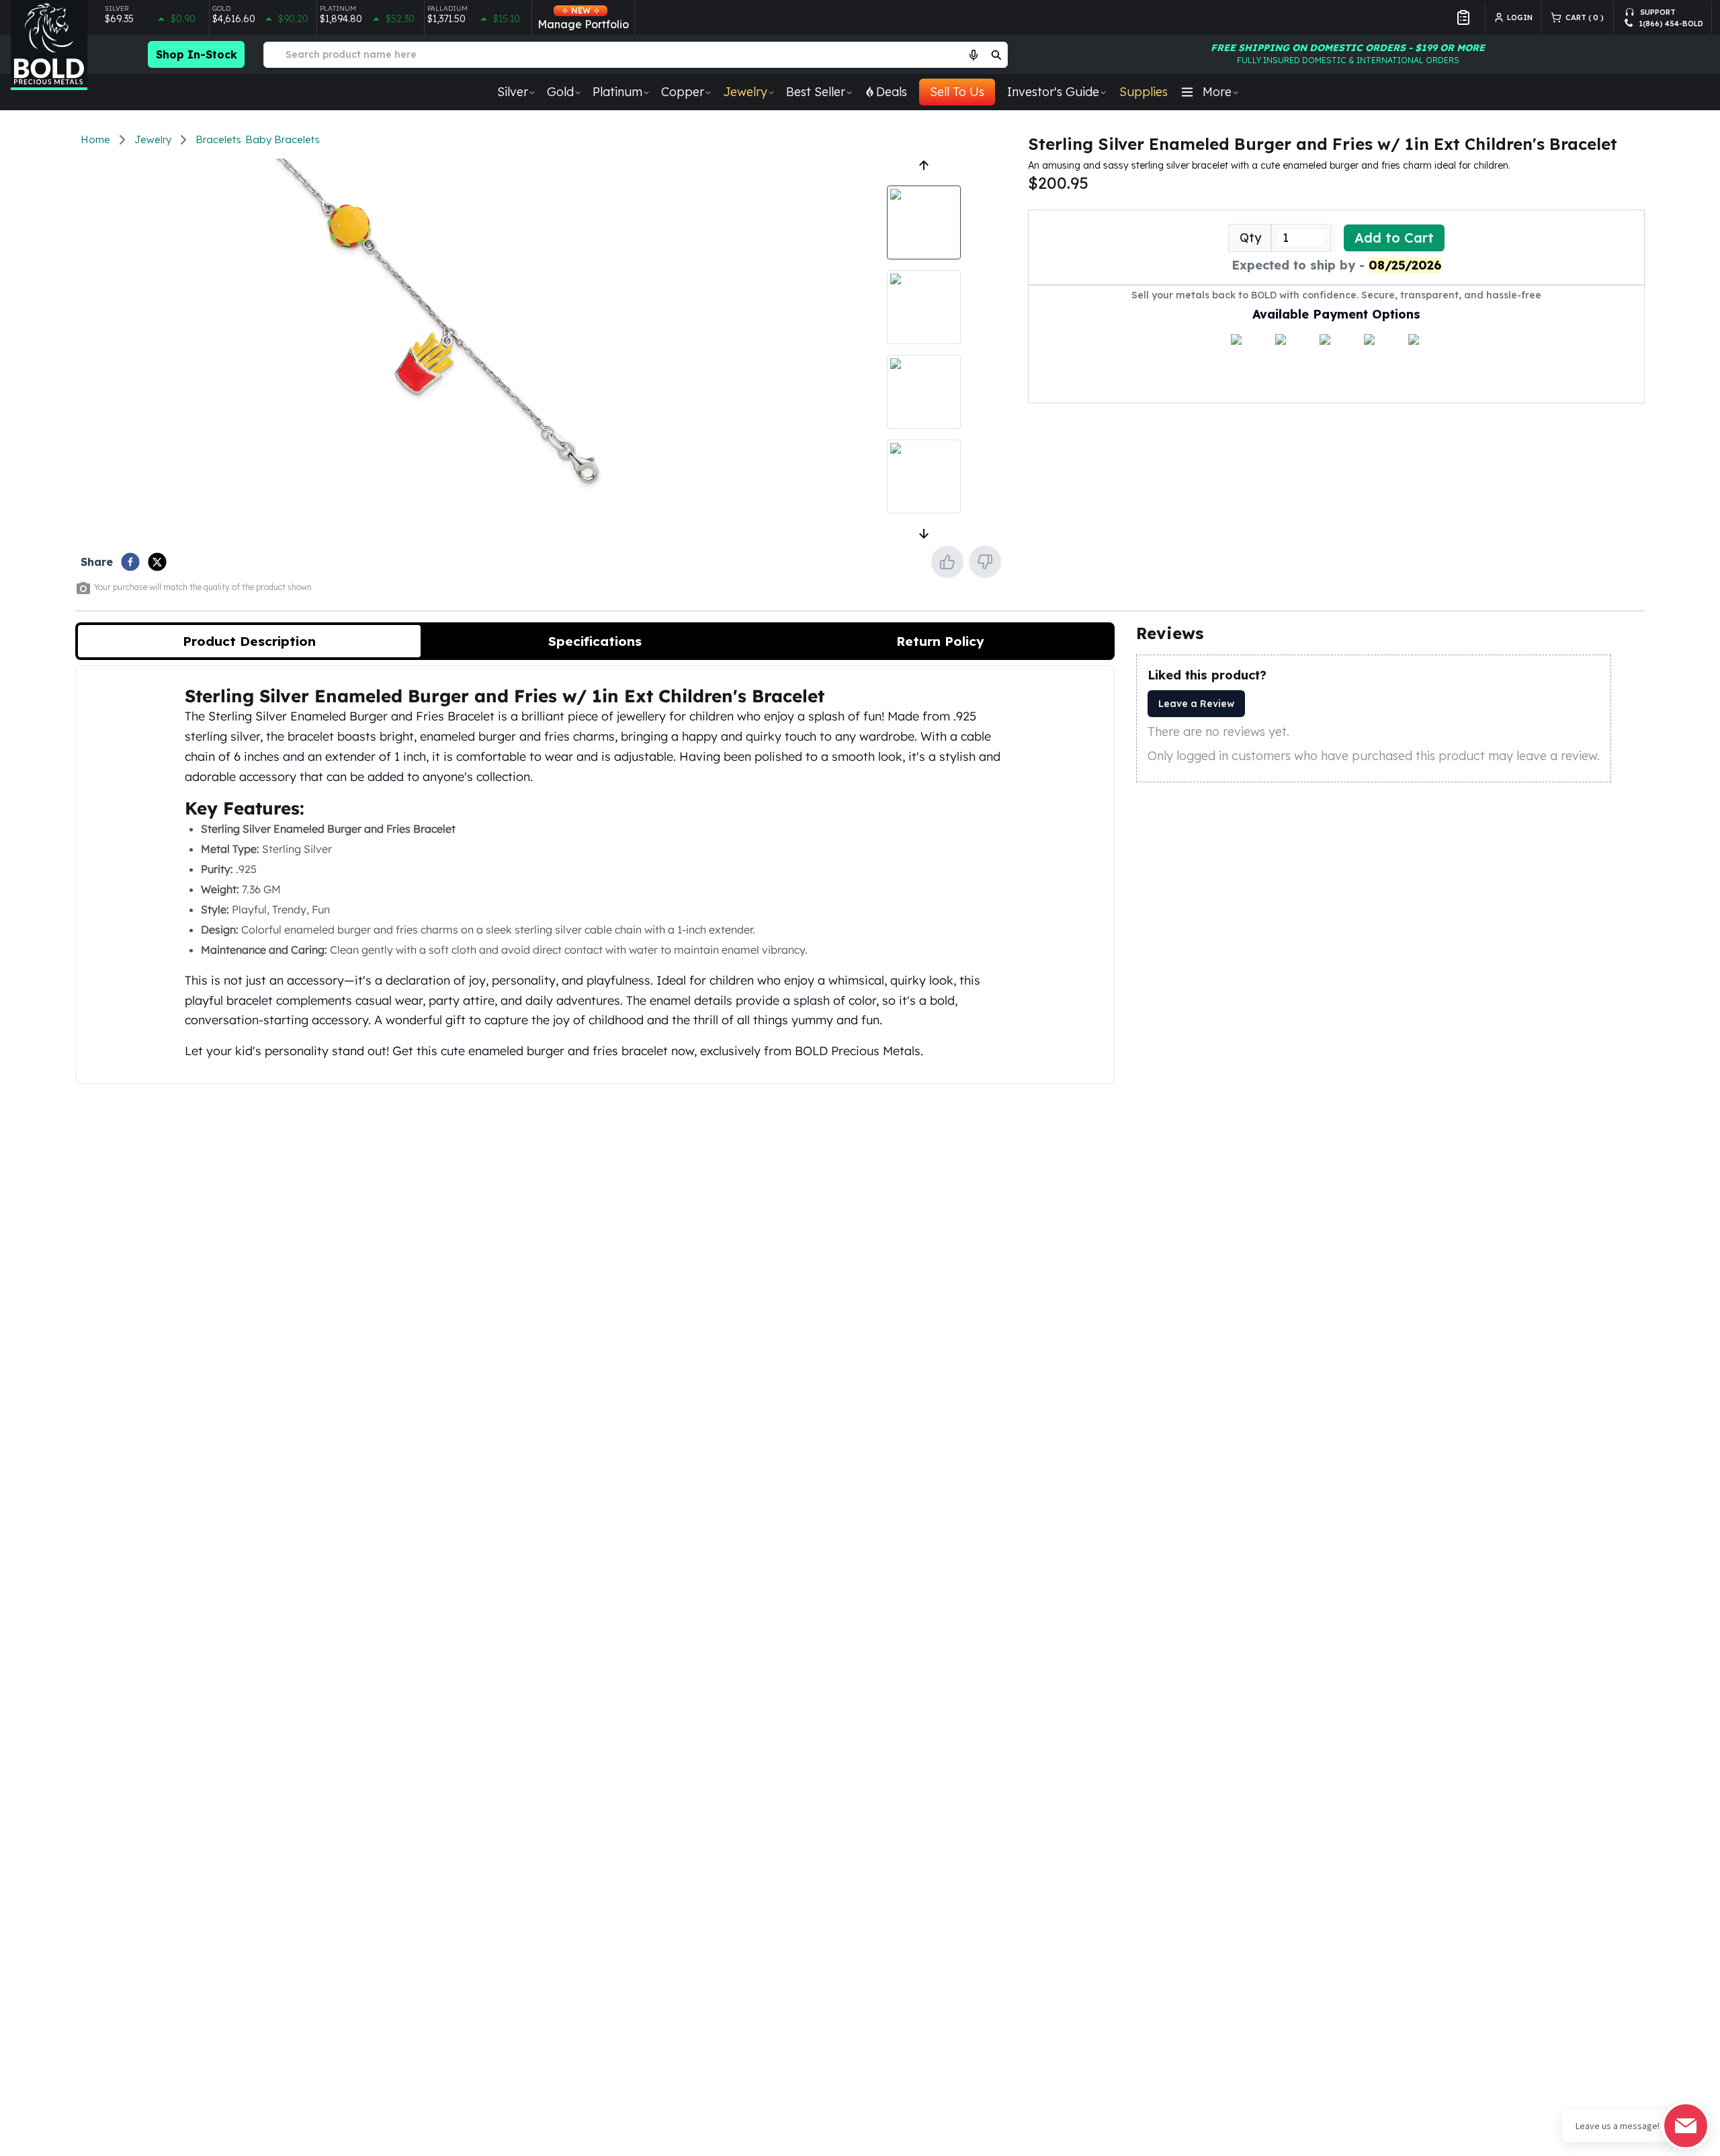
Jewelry (745, 92)
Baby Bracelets (283, 139)
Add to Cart (1394, 238)
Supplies (1144, 92)
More (1217, 92)
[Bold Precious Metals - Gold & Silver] (49, 45)
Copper (683, 92)
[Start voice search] (974, 54)
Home (95, 139)
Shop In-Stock (197, 54)
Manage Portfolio (583, 18)
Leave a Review (1196, 704)
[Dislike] (985, 562)
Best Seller (816, 92)
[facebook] (130, 562)
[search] (996, 54)
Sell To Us (957, 92)
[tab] (249, 641)
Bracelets (218, 139)
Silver (513, 92)
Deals (892, 92)
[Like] (947, 562)
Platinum (617, 92)
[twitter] (157, 562)
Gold (560, 92)
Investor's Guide (1053, 92)
